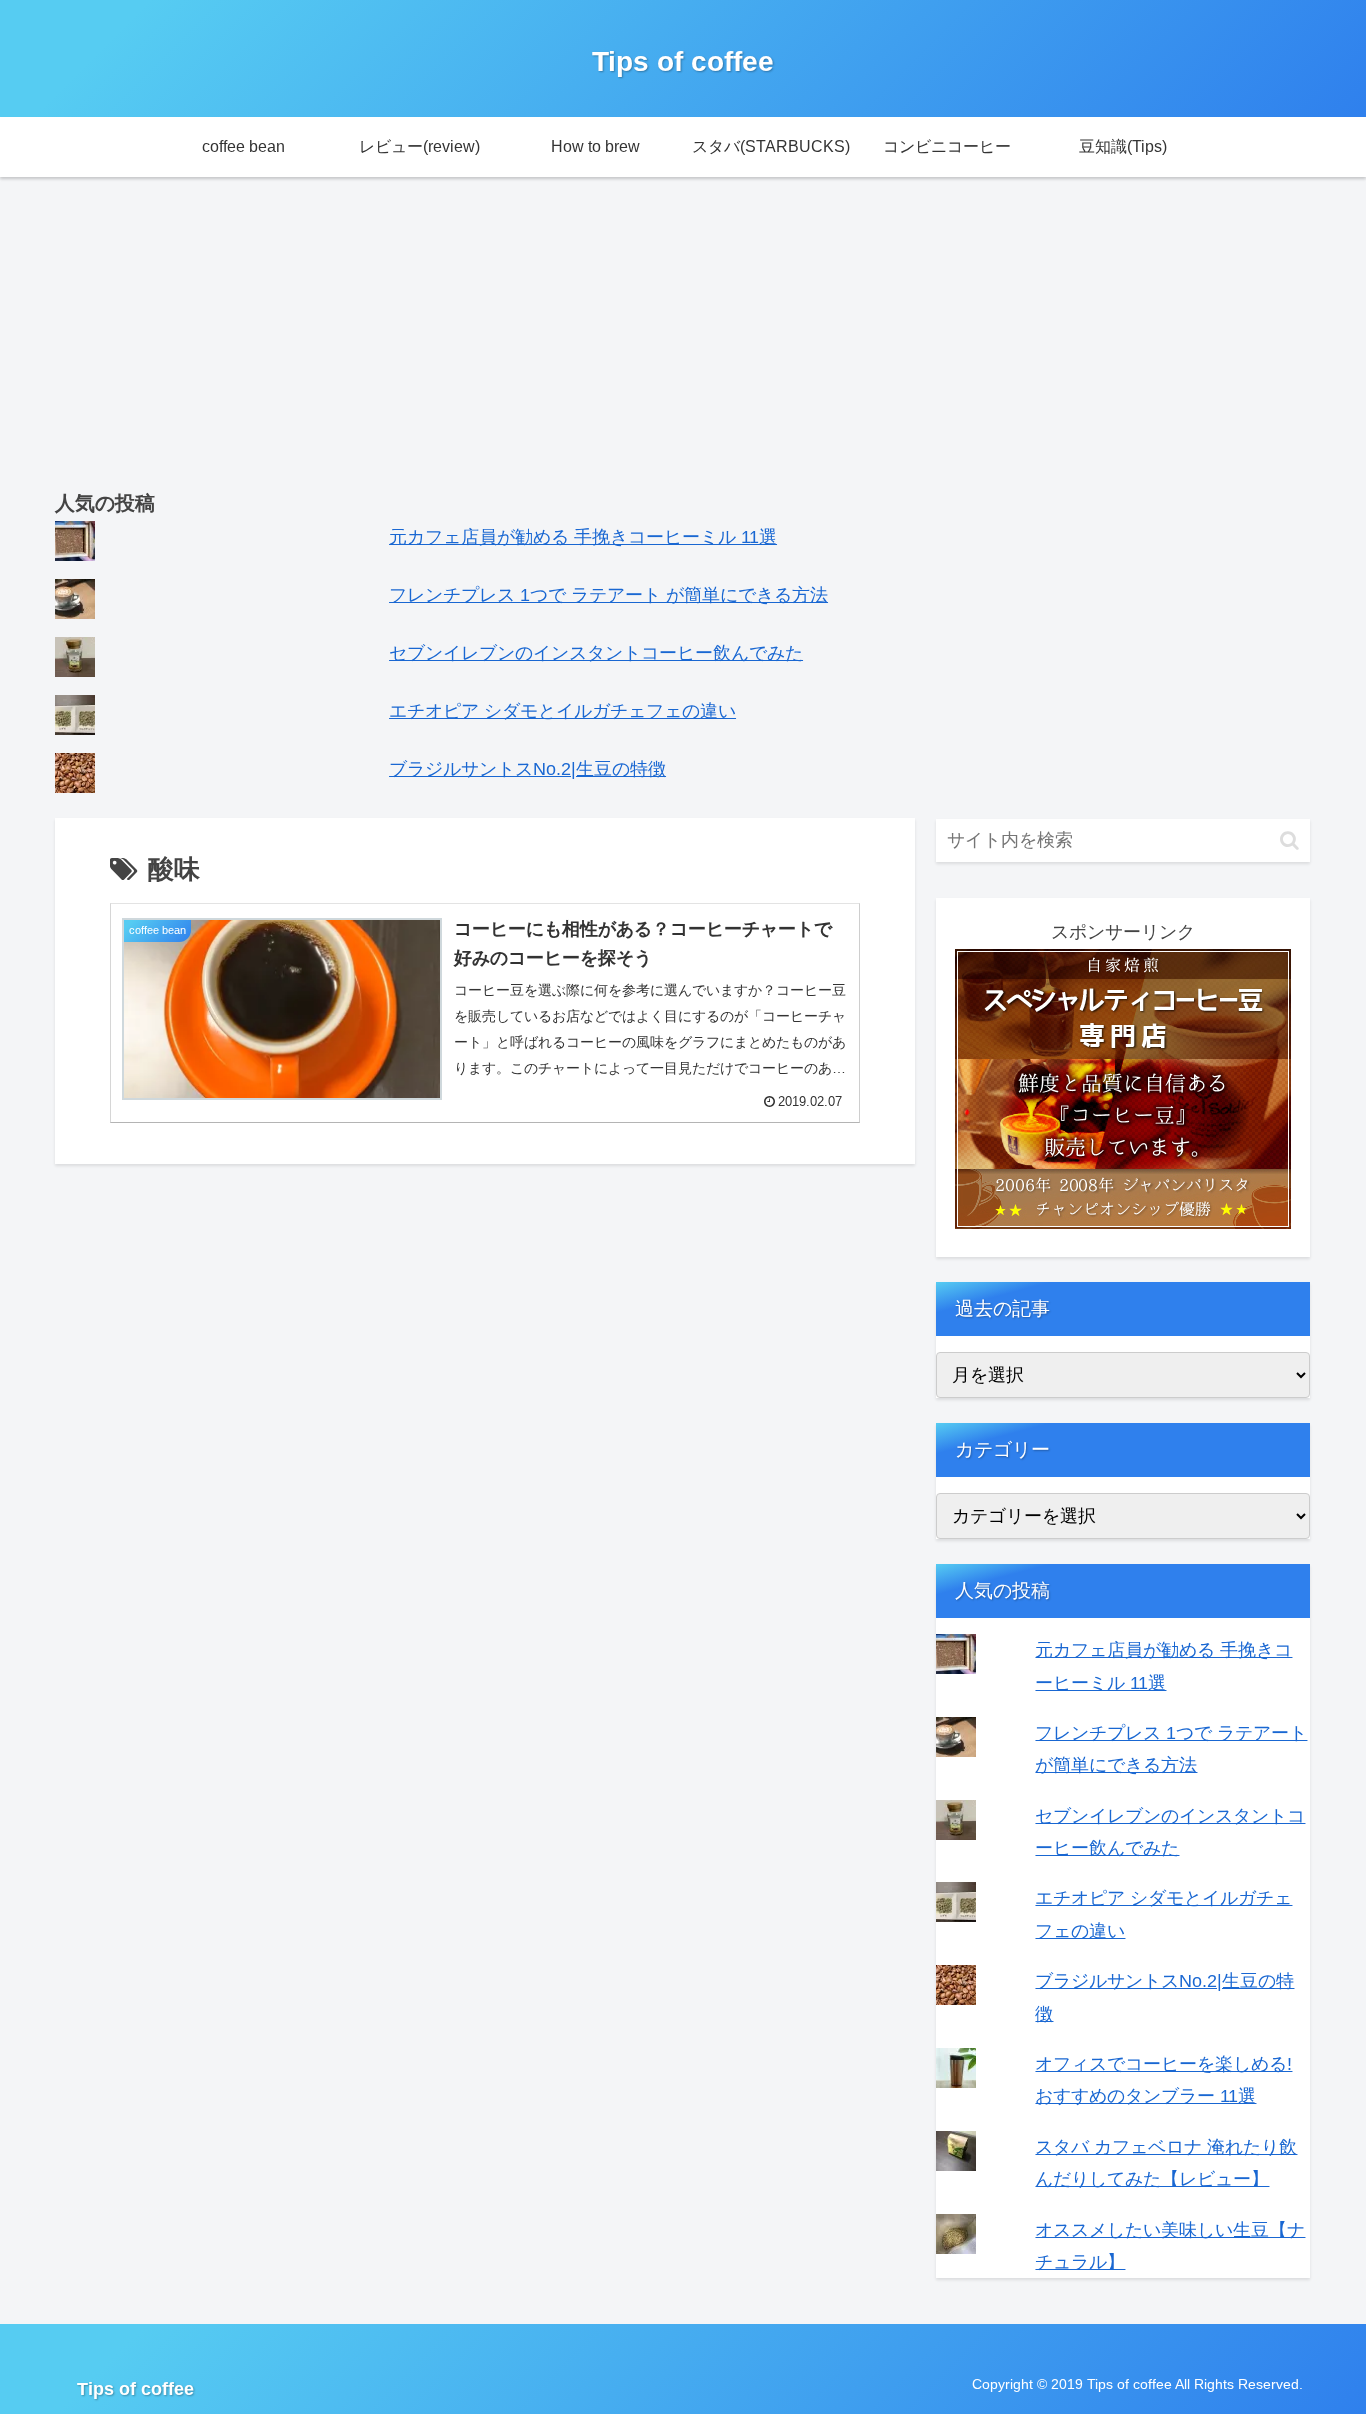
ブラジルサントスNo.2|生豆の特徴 (527, 769)
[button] (1289, 840)
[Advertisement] (683, 335)
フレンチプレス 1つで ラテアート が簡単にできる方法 (608, 595)
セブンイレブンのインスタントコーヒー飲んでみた (596, 653)
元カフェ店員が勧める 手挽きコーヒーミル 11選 (583, 537)
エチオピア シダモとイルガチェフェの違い (562, 711)
